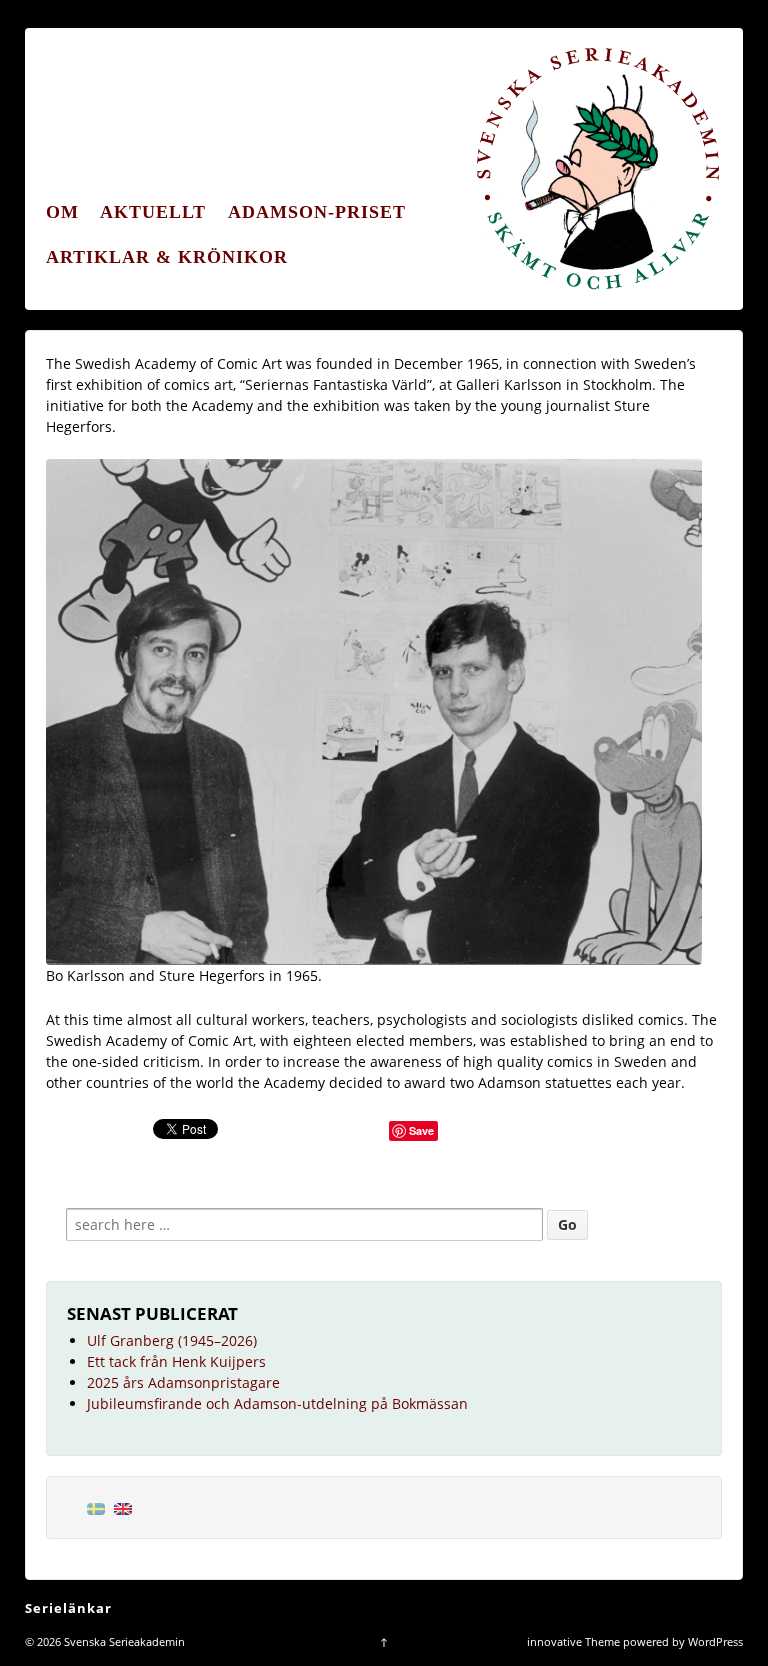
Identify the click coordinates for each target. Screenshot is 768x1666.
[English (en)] (123, 1507)
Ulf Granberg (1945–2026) (172, 1340)
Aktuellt (153, 212)
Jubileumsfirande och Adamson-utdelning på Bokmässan (277, 1403)
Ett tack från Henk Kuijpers (176, 1361)
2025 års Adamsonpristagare (183, 1382)
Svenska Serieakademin (123, 1641)
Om (62, 212)
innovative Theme (573, 1641)
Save (421, 1130)
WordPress (715, 1641)
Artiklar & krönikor (167, 257)
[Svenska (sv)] (96, 1507)
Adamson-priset (317, 212)
